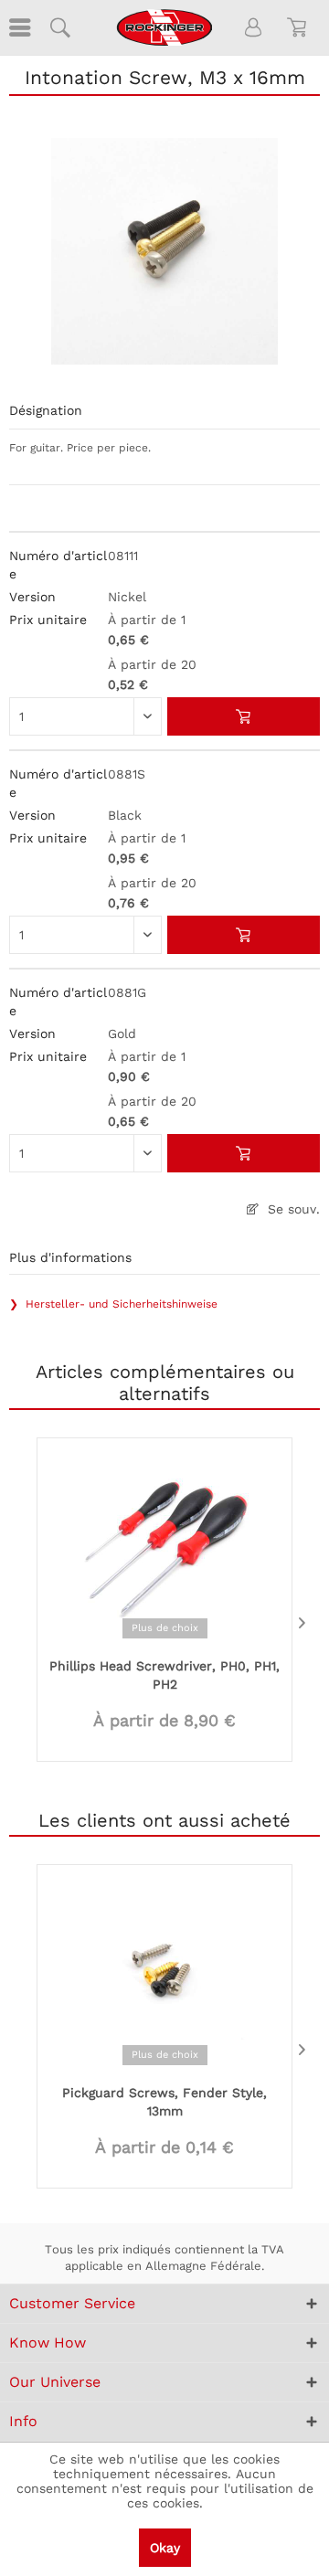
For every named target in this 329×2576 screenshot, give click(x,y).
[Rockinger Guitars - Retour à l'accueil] (164, 27)
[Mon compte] (254, 27)
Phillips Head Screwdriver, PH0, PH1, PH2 (164, 1675)
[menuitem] (18, 27)
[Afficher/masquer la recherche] (59, 27)
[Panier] (300, 27)
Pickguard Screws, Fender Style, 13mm (164, 2102)
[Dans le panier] (244, 716)
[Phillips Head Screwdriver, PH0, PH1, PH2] (164, 1546)
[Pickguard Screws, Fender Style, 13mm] (164, 1973)
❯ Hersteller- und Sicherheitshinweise (113, 1304)
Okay (165, 2548)
